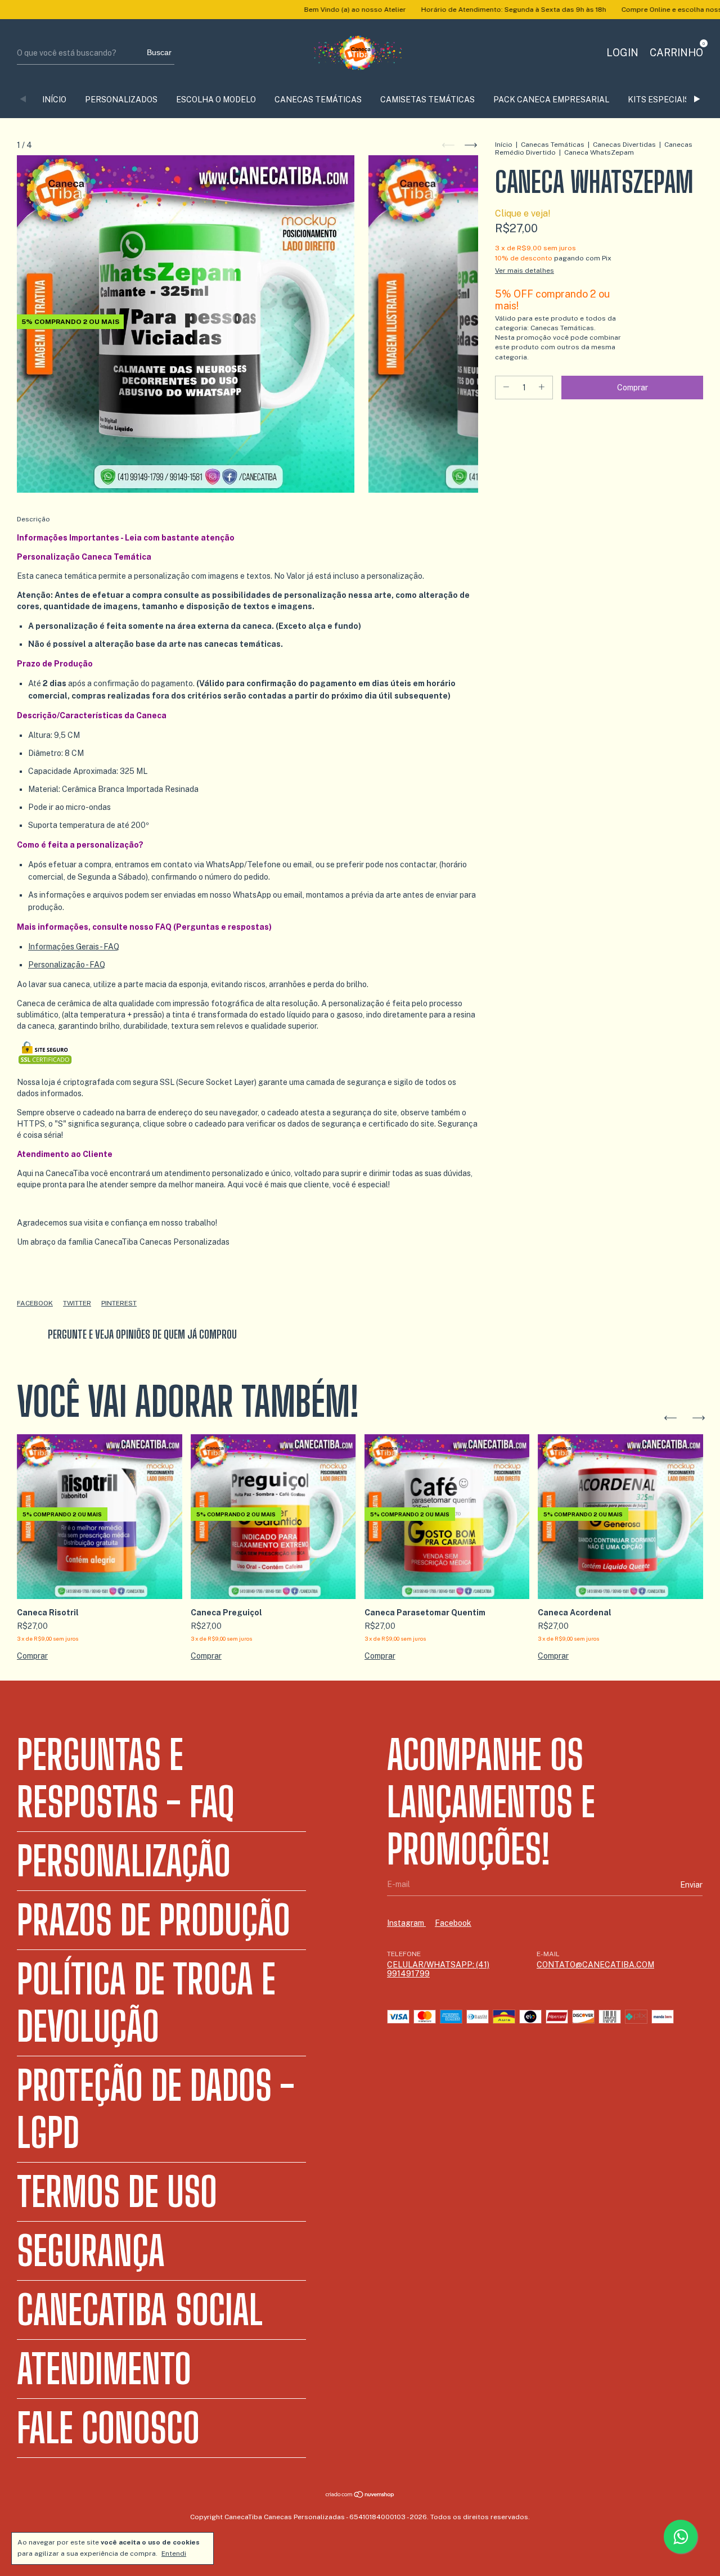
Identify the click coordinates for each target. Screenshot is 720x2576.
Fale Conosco (108, 2428)
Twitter (77, 1303)
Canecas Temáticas (318, 100)
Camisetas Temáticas (427, 100)
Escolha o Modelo (216, 100)
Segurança (91, 2251)
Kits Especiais (659, 100)
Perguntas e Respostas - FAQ (126, 1778)
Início (504, 145)
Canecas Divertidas (624, 145)
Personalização (124, 1861)
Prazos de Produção (154, 1920)
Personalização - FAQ (67, 965)
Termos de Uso (117, 2192)
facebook (453, 1923)
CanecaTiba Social (140, 2310)
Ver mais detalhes (525, 271)
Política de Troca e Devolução (146, 2003)
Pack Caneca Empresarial (551, 100)
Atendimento (104, 2369)
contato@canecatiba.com (595, 1965)
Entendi (174, 2554)
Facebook (35, 1303)
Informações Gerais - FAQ (74, 947)
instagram (406, 1923)
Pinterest (119, 1303)
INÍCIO (54, 100)
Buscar (159, 52)
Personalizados (121, 100)
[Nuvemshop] (360, 2496)
